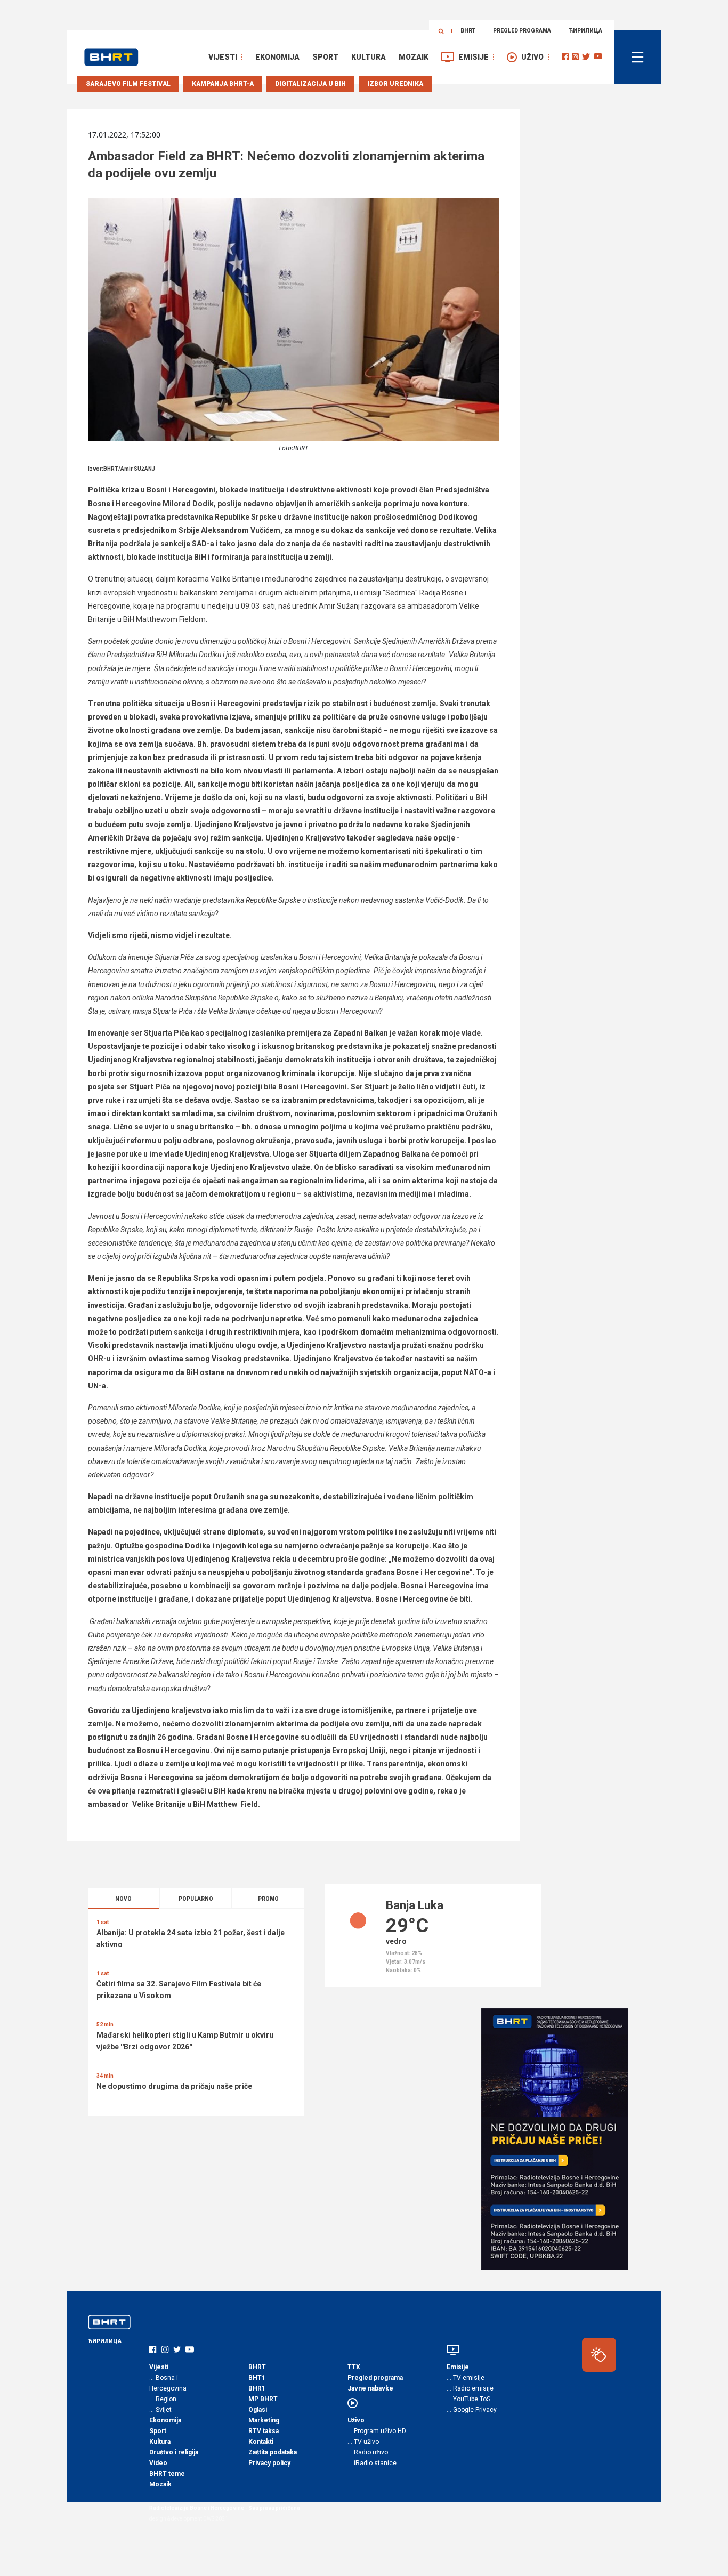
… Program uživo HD (377, 2431)
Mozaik (414, 57)
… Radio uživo (368, 2452)
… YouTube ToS (468, 2399)
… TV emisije (466, 2378)
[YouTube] (598, 57)
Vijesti (223, 57)
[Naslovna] (111, 57)
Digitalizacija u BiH (310, 84)
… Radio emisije (470, 2388)
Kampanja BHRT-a (223, 84)
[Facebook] (565, 57)
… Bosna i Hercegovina (168, 2383)
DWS (209, 2519)
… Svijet (160, 2410)
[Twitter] (586, 57)
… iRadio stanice (372, 2463)
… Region (163, 2399)
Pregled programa (522, 31)
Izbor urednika (395, 84)
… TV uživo (363, 2442)
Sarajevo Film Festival (128, 84)
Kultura (369, 57)
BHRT (468, 31)
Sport (325, 57)
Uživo (532, 57)
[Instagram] (575, 57)
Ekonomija (277, 57)
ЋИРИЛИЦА (585, 31)
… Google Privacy (472, 2410)
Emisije (474, 57)
